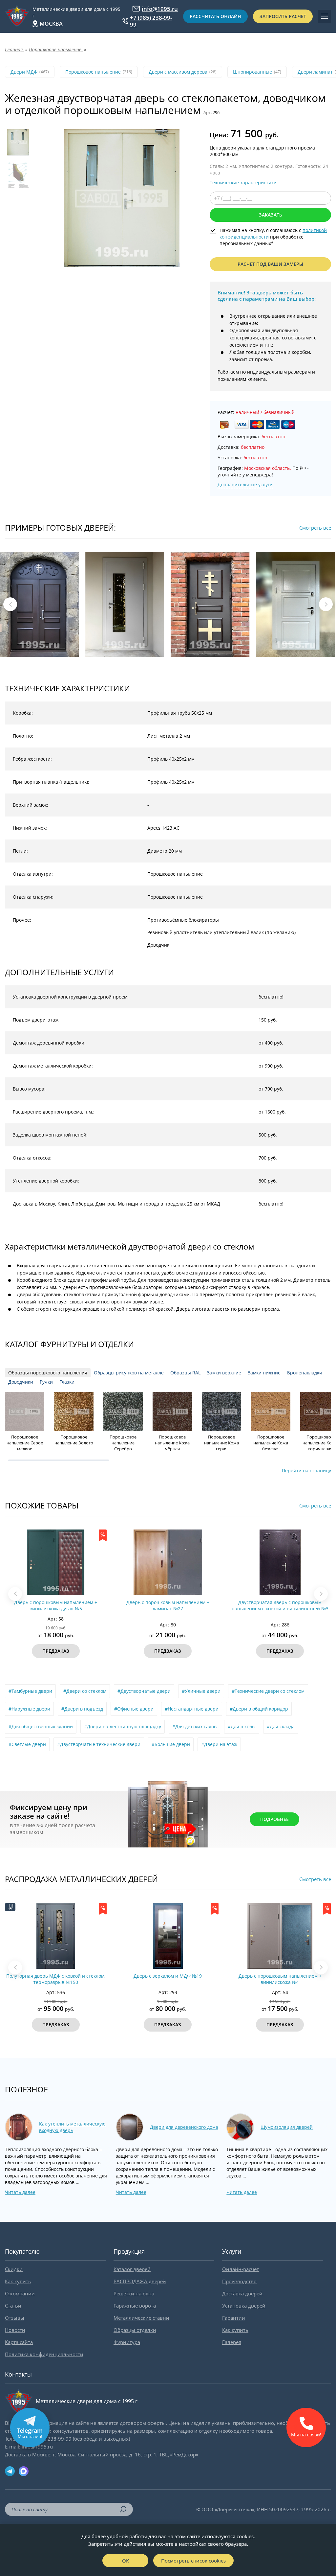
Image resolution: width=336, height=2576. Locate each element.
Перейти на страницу (306, 1471)
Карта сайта (19, 2342)
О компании (20, 2293)
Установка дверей (244, 2306)
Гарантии (234, 2318)
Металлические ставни (141, 2318)
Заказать (271, 215)
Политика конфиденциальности (44, 2354)
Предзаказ (56, 1651)
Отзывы (15, 2318)
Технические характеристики (243, 183)
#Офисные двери (134, 1709)
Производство (239, 2281)
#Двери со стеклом (85, 1691)
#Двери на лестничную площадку (123, 1726)
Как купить (18, 2281)
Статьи (13, 2306)
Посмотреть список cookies (193, 2561)
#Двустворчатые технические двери (99, 1744)
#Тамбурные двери (30, 1691)
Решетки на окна (134, 2293)
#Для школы (242, 1726)
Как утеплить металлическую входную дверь (72, 2127)
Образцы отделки (135, 2330)
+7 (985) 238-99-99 (151, 21)
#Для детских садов (194, 1726)
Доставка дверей (242, 2293)
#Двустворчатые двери (144, 1691)
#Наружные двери (29, 1709)
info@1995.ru (160, 9)
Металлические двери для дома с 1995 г (76, 12)
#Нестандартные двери (192, 1709)
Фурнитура (127, 2342)
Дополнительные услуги (245, 484)
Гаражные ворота (135, 2306)
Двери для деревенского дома (184, 2127)
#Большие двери (171, 1744)
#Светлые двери (27, 1744)
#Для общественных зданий (41, 1726)
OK (126, 2561)
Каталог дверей (132, 2269)
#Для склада (281, 1726)
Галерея (232, 2342)
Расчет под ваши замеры (270, 264)
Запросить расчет (283, 16)
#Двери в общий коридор (259, 1709)
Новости (15, 2330)
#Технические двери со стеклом (268, 1691)
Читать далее (20, 2192)
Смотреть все (315, 528)
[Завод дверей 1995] (17, 16)
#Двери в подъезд (82, 1709)
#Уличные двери (201, 1691)
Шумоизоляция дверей (287, 2127)
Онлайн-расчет (241, 2269)
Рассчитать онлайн (215, 16)
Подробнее (274, 1819)
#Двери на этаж (219, 1744)
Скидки (14, 2269)
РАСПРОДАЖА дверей (140, 2281)
